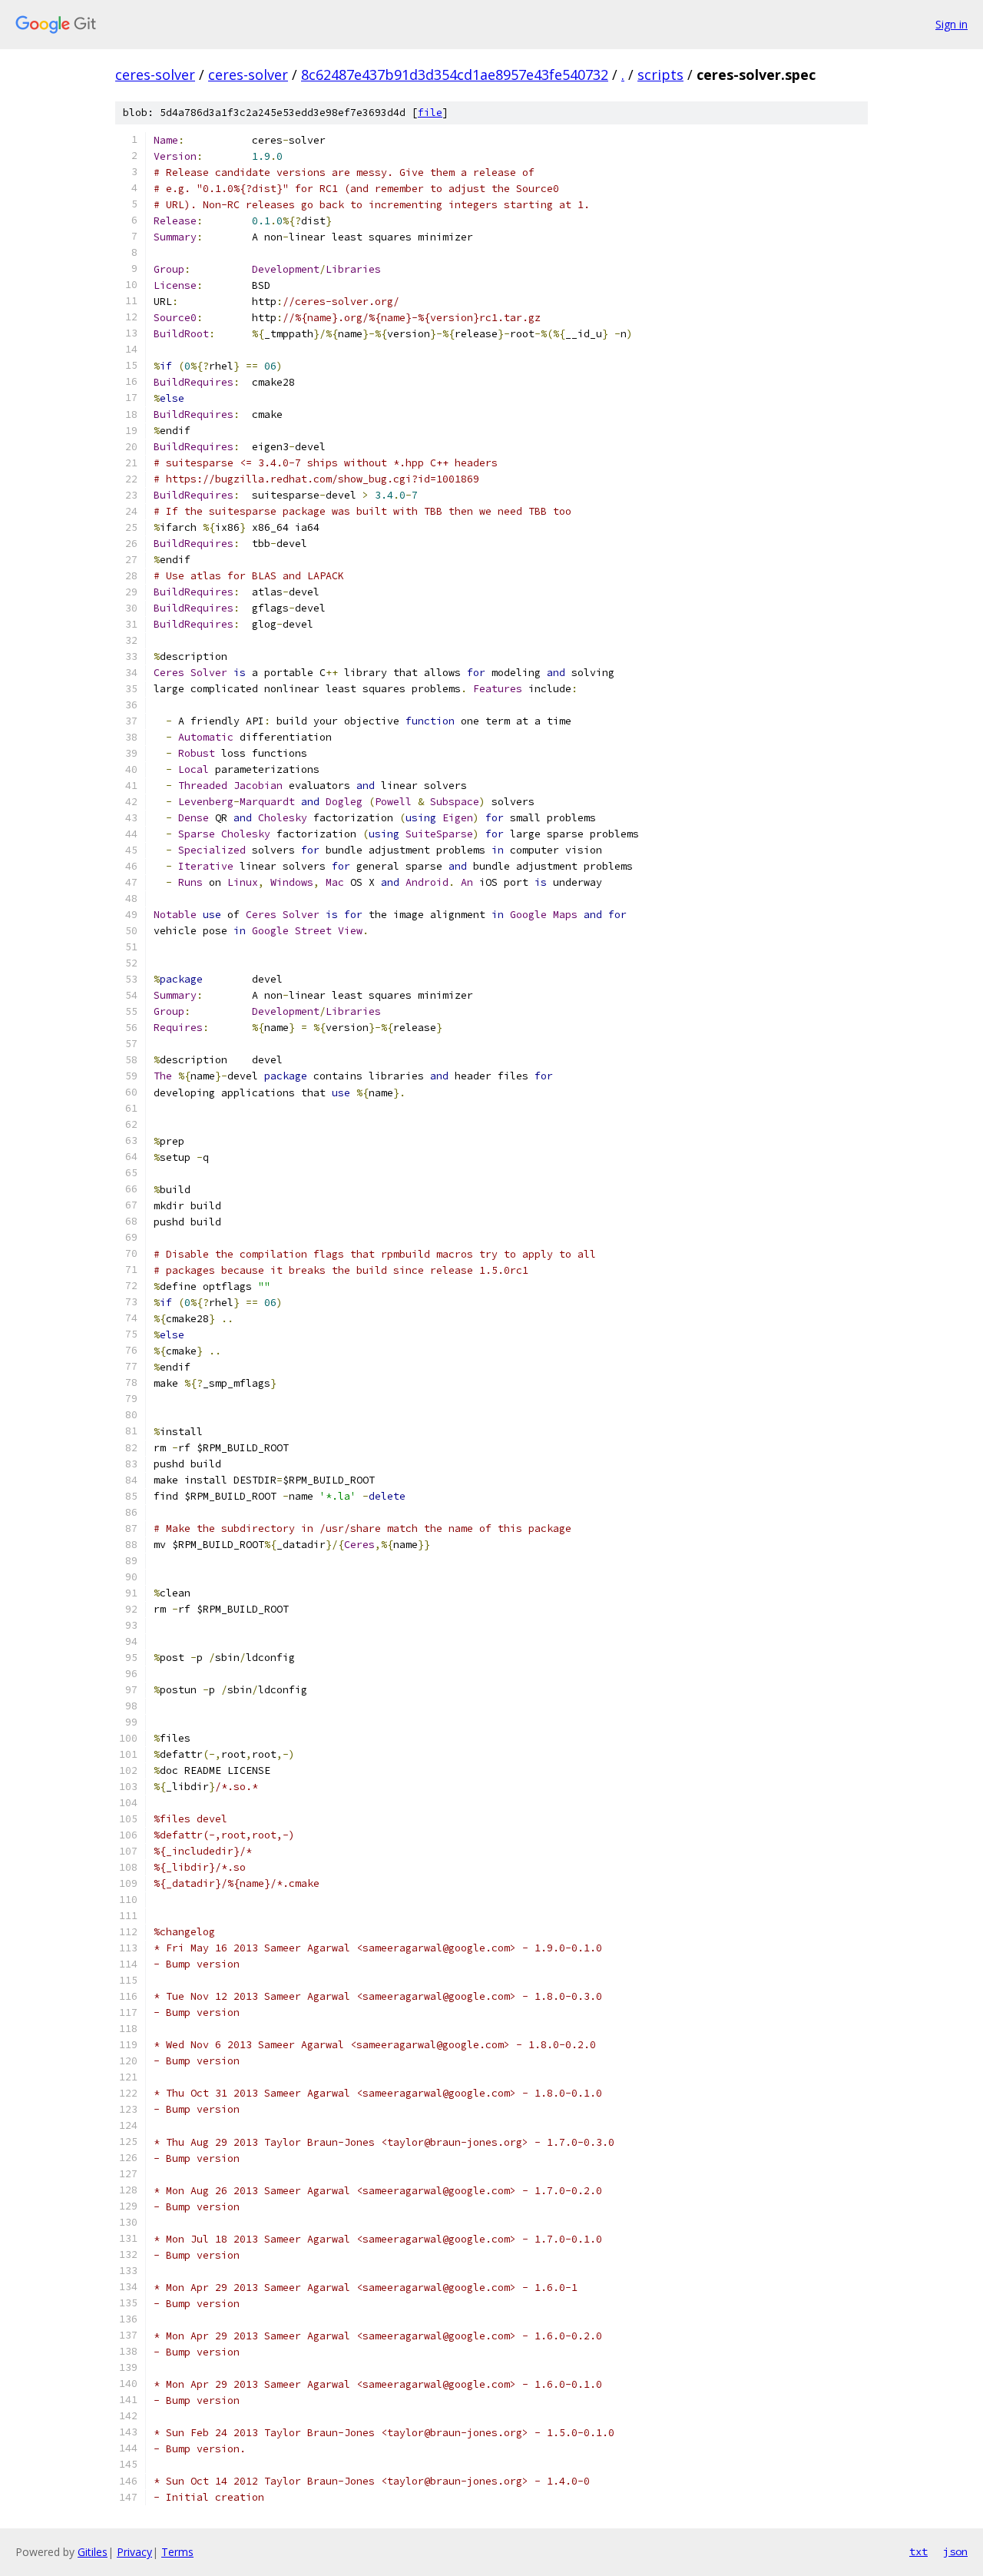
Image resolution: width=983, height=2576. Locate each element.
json (955, 2551)
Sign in (952, 24)
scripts (660, 75)
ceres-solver (155, 75)
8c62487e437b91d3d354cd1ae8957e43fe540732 (455, 75)
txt (918, 2551)
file (430, 113)
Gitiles (93, 2552)
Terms (177, 2552)
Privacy (134, 2552)
